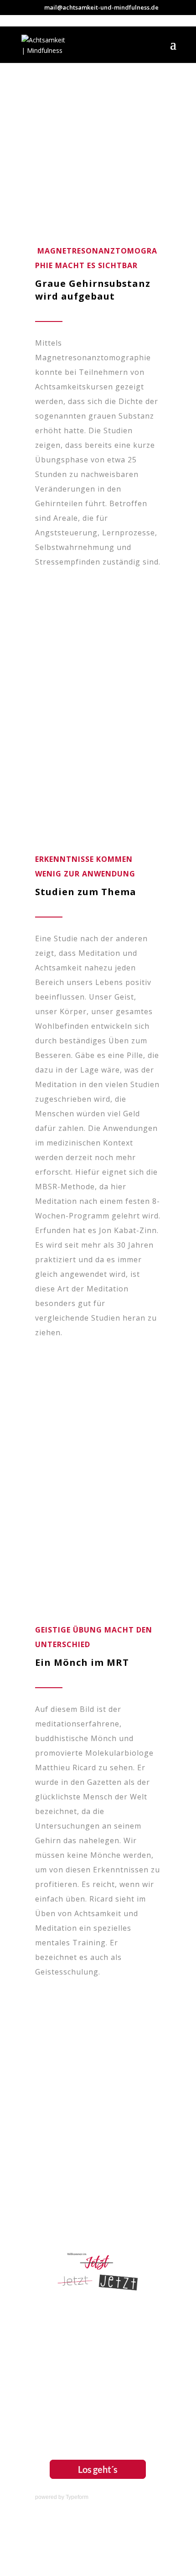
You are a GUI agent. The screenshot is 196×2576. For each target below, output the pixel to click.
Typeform (77, 2497)
